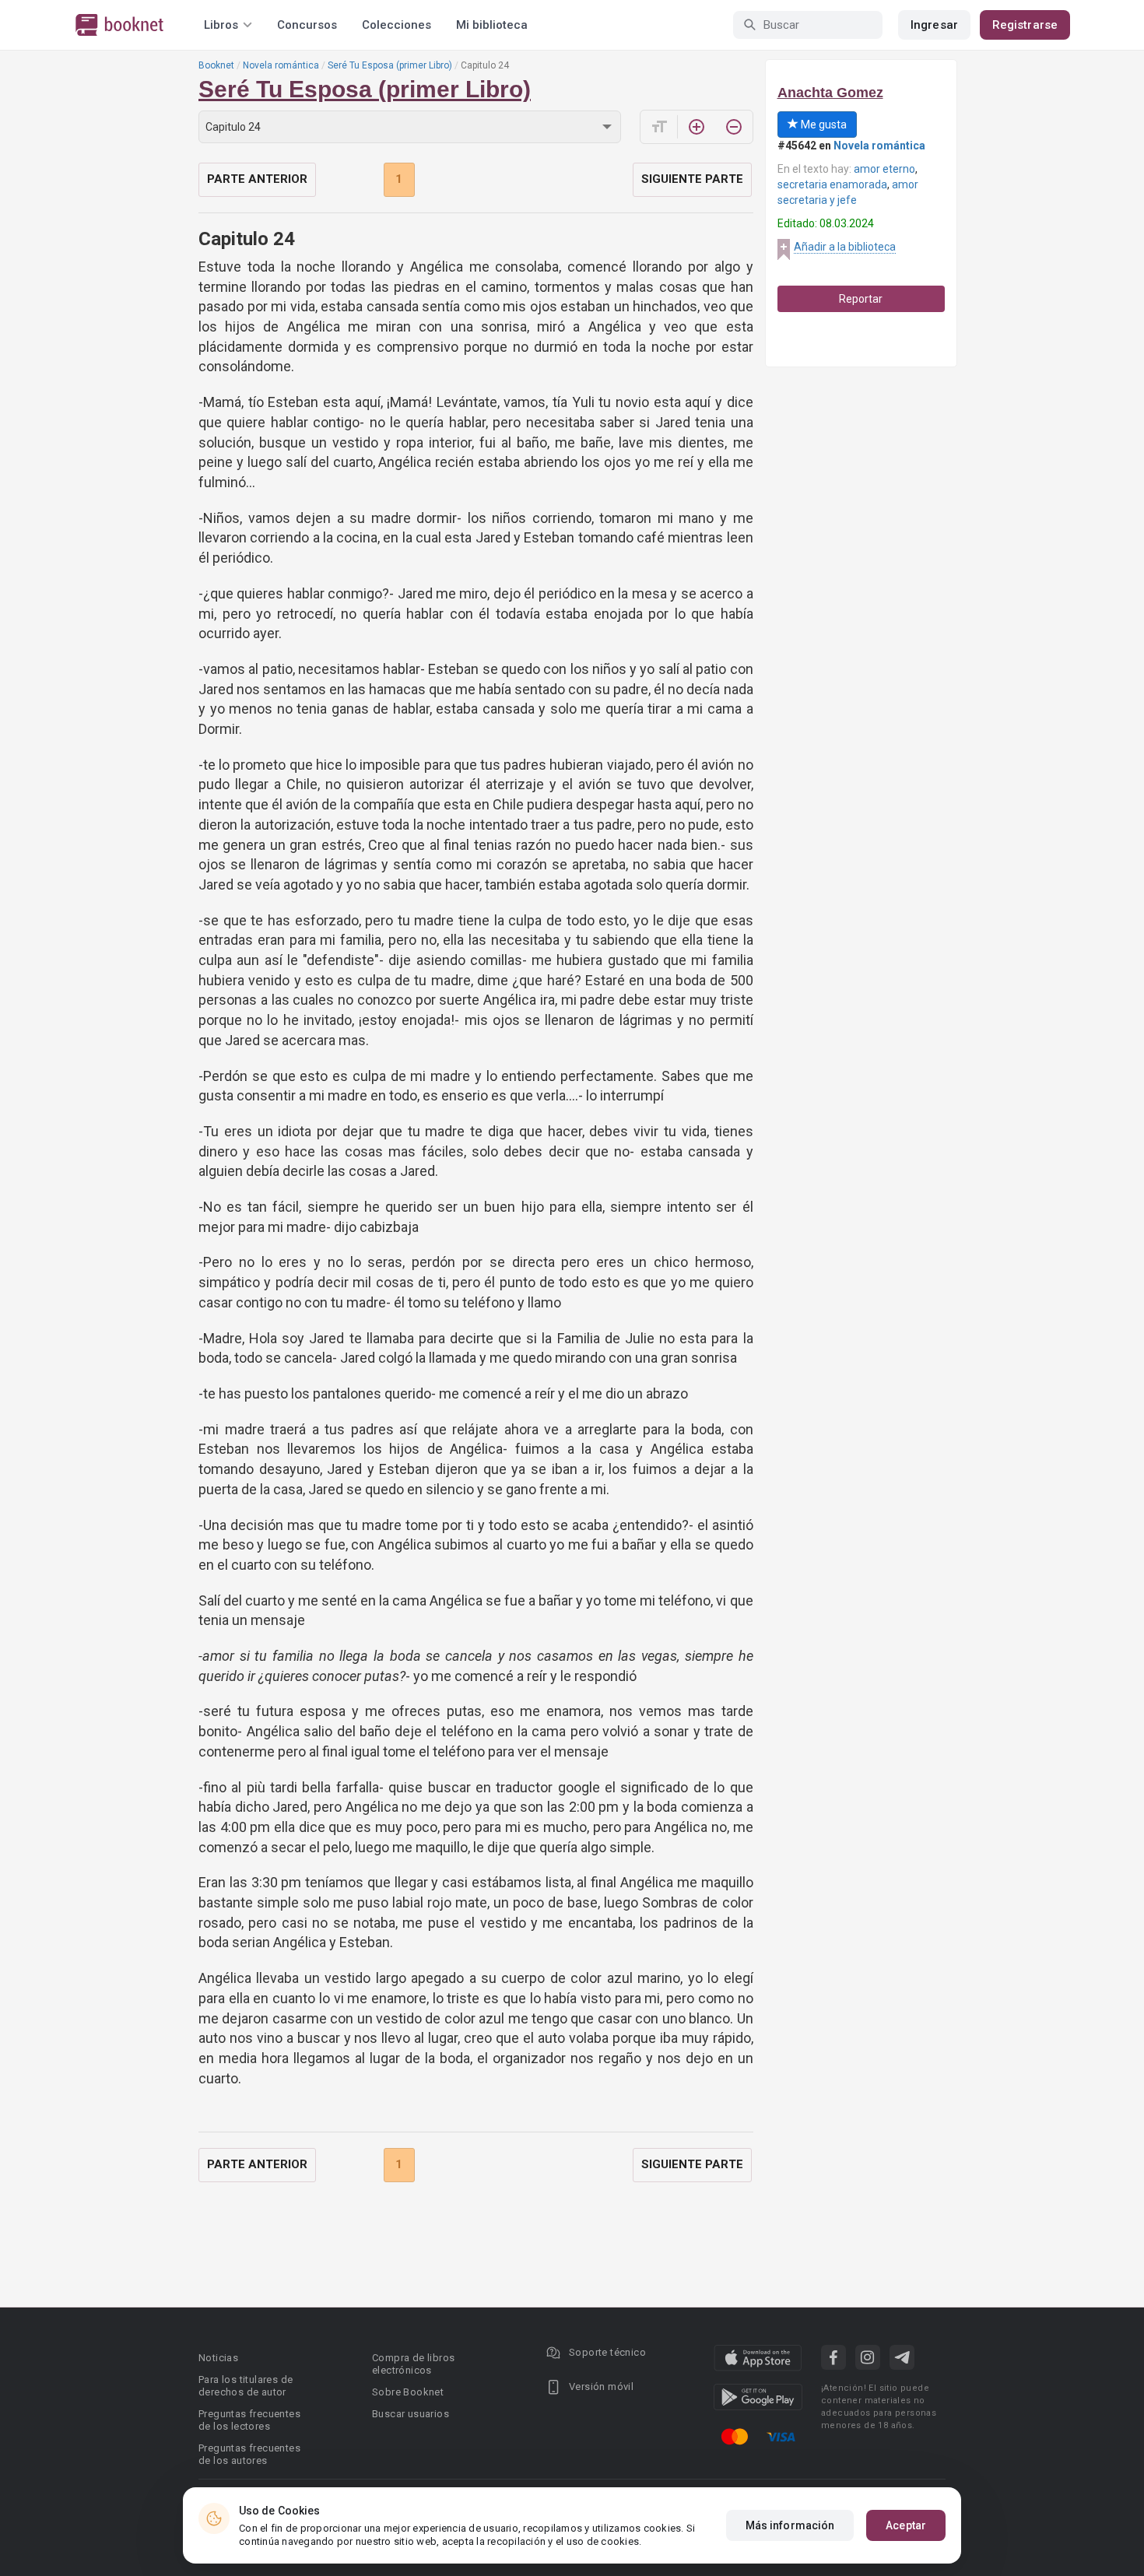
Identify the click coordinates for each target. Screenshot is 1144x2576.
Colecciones (397, 25)
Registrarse (1025, 25)
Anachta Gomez (830, 93)
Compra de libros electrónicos (413, 2364)
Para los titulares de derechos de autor (246, 2386)
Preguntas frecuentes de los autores (249, 2454)
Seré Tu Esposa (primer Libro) (390, 65)
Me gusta (823, 125)
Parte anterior (257, 179)
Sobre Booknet (408, 2392)
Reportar (861, 299)
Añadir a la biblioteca (845, 247)
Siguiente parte (692, 179)
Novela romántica (281, 65)
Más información (790, 2525)
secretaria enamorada (832, 184)
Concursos (307, 25)
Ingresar (934, 25)
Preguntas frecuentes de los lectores (249, 2420)
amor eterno (884, 169)
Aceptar (906, 2525)
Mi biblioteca (492, 25)
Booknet (216, 65)
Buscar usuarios (411, 2414)
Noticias (218, 2358)
